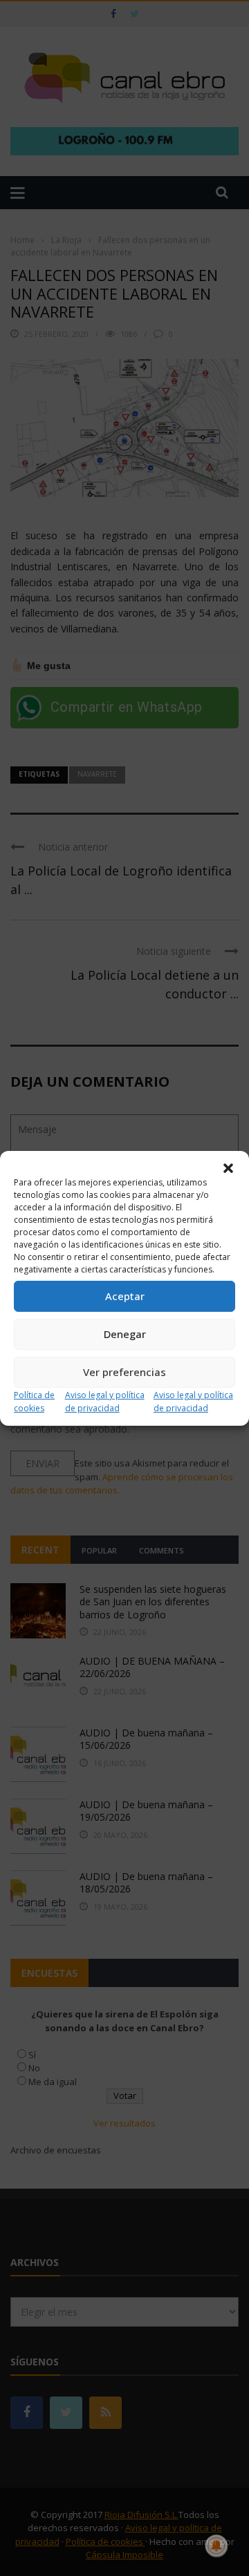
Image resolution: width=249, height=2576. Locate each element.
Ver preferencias (124, 1372)
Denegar (125, 1334)
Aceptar (125, 1296)
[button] (228, 1168)
